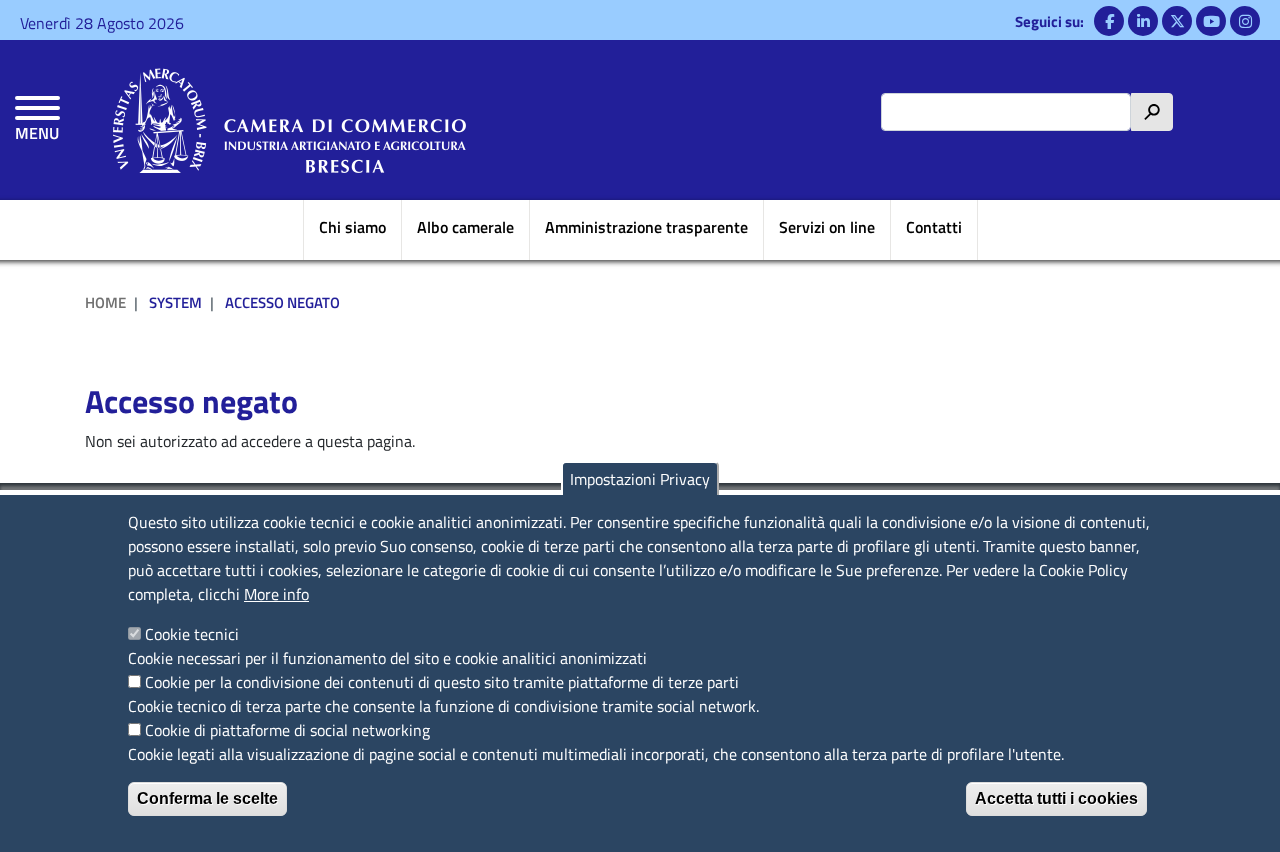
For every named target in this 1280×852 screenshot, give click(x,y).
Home (105, 302)
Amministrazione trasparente (646, 227)
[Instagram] (1245, 21)
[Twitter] (1177, 21)
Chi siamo (352, 227)
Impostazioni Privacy (640, 479)
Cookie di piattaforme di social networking (287, 730)
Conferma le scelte (207, 798)
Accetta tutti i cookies (1056, 798)
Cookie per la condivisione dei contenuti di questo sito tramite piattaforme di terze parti (442, 682)
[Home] (289, 120)
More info (276, 594)
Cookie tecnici (192, 634)
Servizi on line (827, 227)
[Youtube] (1211, 21)
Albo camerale (465, 227)
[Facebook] (1109, 21)
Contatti (934, 227)
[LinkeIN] (1143, 21)
